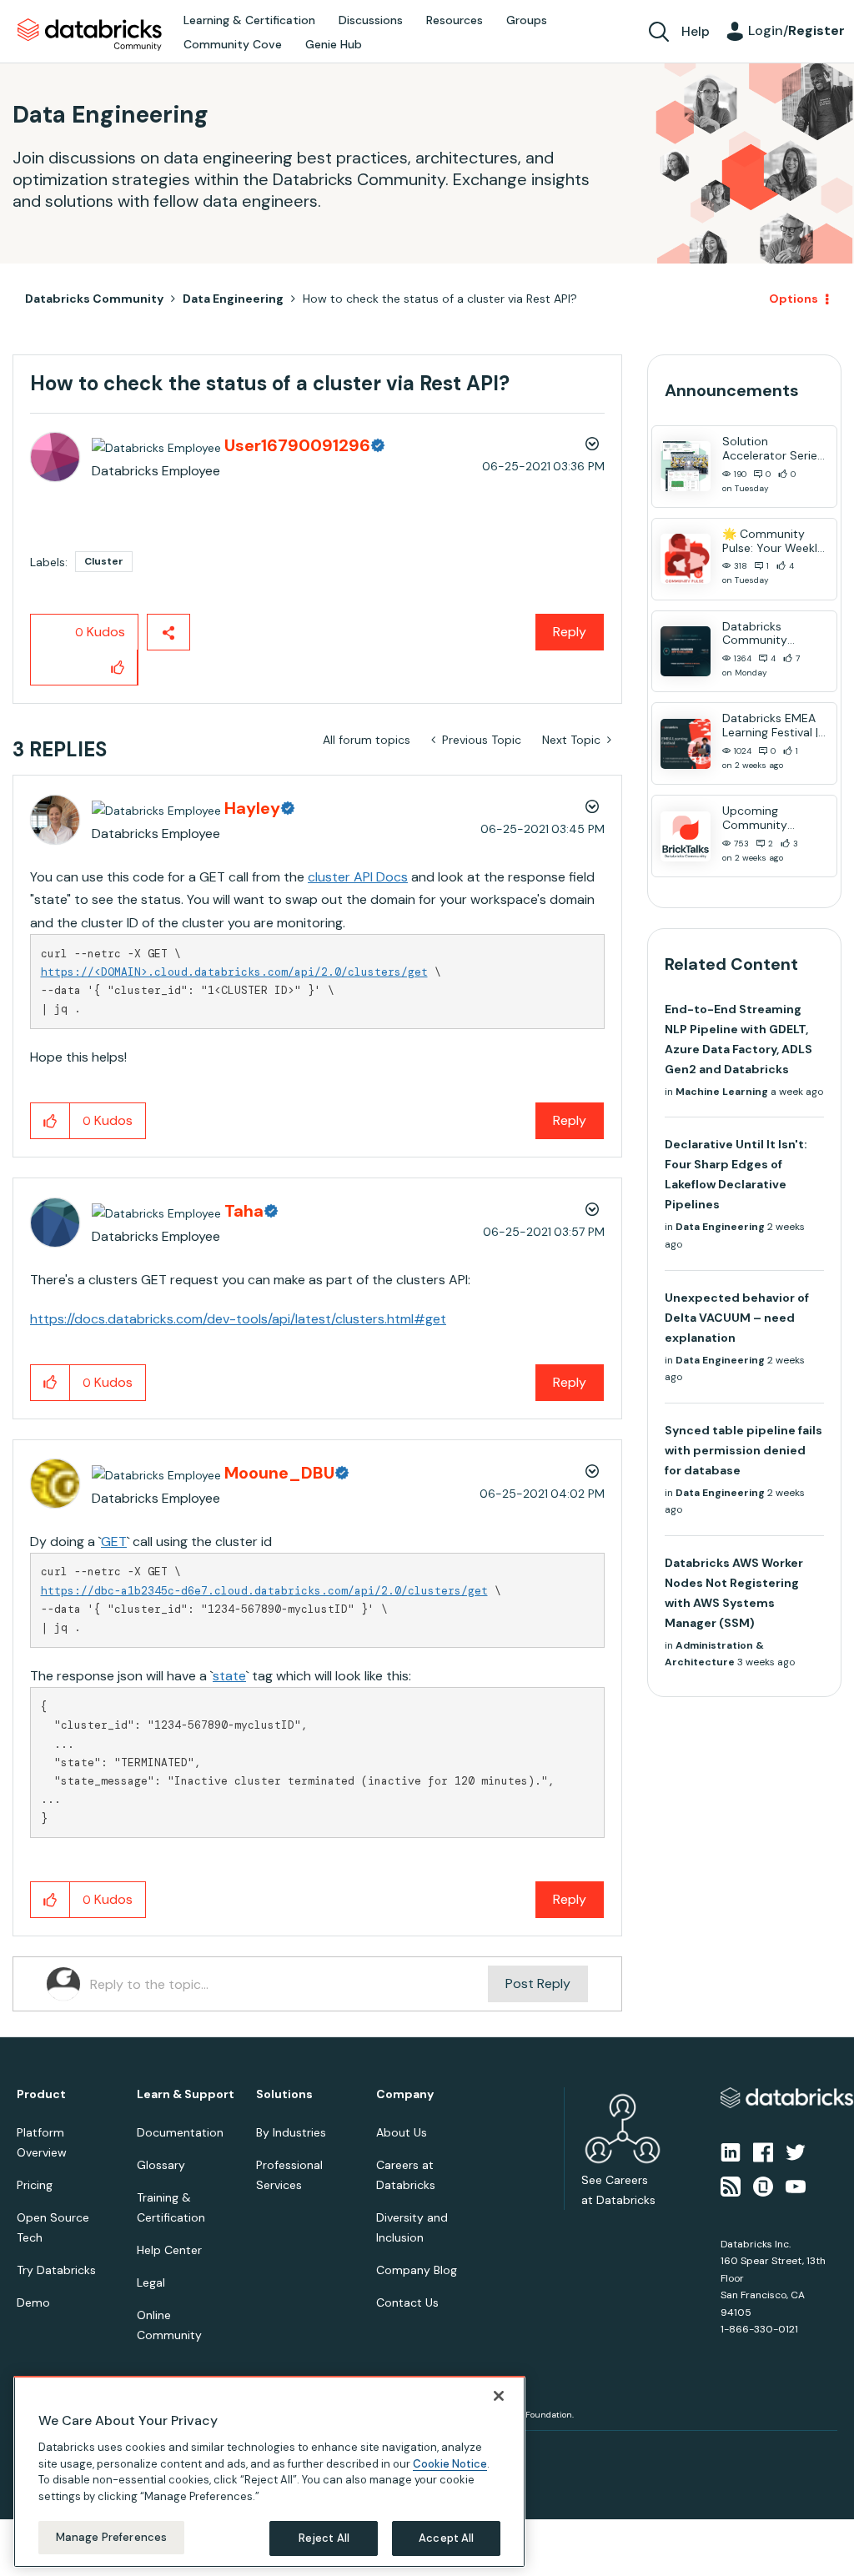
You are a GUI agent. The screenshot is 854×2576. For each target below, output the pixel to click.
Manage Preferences (111, 2537)
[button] (708, 1243)
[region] (269, 2472)
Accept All (446, 2538)
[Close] (499, 2396)
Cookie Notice (450, 2464)
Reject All (324, 2538)
